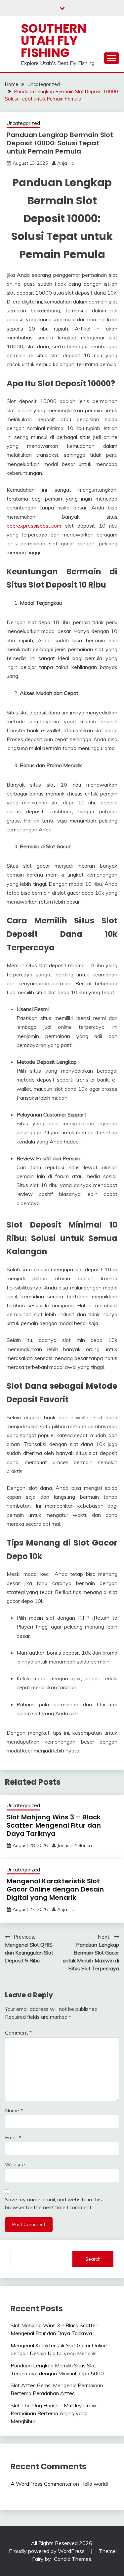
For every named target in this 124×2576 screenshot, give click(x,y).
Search (93, 2259)
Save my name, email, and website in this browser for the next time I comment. (53, 2203)
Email (13, 2137)
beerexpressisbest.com (34, 526)
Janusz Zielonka (75, 1845)
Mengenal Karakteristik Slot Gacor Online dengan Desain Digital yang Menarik (55, 1889)
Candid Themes (73, 2559)
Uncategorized (23, 123)
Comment (18, 2033)
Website (15, 2164)
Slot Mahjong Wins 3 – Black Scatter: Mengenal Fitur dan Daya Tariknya (54, 1825)
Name (14, 2110)
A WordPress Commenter (41, 2484)
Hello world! (94, 2484)
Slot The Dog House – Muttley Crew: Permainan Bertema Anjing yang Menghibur (54, 2413)
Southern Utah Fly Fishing (54, 41)
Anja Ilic (65, 163)
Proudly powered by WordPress (47, 2551)
